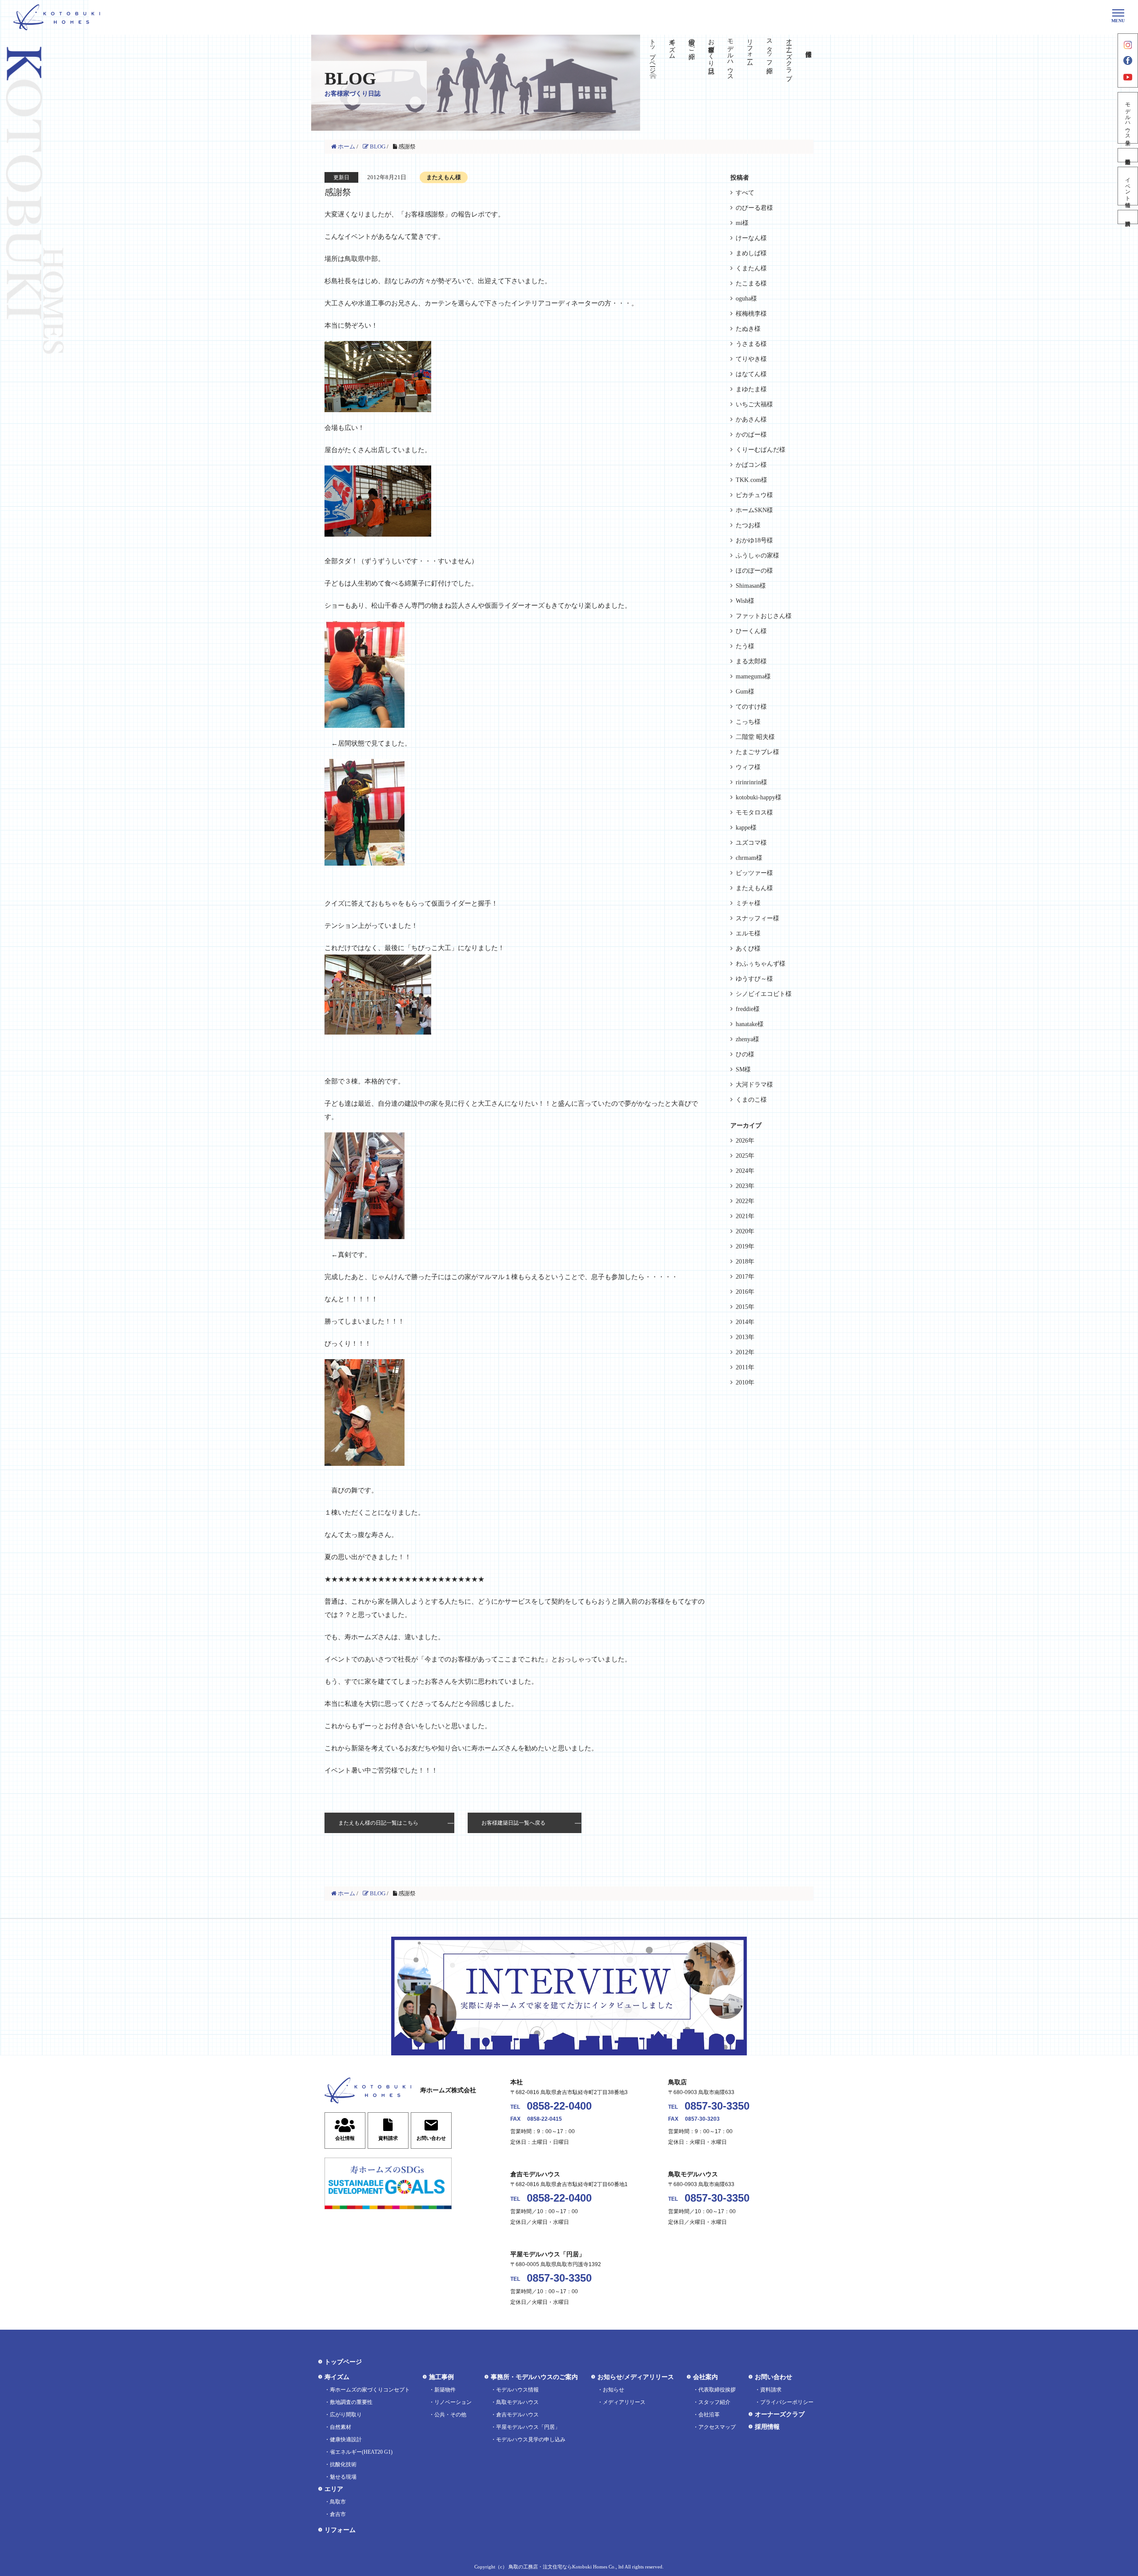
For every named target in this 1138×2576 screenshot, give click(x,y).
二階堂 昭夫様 (755, 737)
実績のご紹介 (691, 42)
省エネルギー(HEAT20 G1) (361, 2452)
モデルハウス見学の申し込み (531, 2440)
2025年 (745, 1156)
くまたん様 (751, 268)
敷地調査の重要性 (351, 2402)
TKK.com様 (751, 480)
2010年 (745, 1382)
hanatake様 (750, 1024)
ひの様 (745, 1054)
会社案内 (705, 2377)
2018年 (745, 1262)
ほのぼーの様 (754, 571)
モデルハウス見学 (1128, 118)
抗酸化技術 (343, 2464)
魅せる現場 (343, 2477)
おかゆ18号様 (754, 540)
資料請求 (1128, 217)
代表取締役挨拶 (717, 2390)
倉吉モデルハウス (517, 2415)
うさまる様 (751, 344)
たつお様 (748, 525)
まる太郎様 (751, 661)
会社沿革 (709, 2415)
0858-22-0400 (559, 2106)
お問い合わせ (773, 2377)
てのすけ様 (751, 707)
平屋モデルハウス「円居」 (528, 2427)
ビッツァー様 (754, 873)
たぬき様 (748, 329)
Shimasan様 (751, 586)
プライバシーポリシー (787, 2402)
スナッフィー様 (757, 918)
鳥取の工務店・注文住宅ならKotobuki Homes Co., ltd (566, 2567)
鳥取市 (338, 2502)
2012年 (745, 1352)
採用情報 (767, 2427)
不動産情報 (1128, 155)
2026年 (745, 1141)
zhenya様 (747, 1039)
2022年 (745, 1201)
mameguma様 (753, 676)
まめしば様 (751, 253)
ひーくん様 (751, 631)
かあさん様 (751, 419)
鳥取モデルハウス (517, 2402)
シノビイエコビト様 (764, 994)
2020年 (745, 1231)
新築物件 (445, 2390)
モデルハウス (731, 56)
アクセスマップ (717, 2427)
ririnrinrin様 (751, 782)
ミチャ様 (748, 903)
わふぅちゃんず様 (761, 964)
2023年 (745, 1186)
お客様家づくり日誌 (711, 49)
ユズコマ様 (751, 843)
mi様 (742, 223)
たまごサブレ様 (757, 752)
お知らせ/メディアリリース (636, 2377)
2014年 (745, 1322)
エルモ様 (748, 933)
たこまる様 (751, 283)
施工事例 (441, 2377)
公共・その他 (450, 2415)
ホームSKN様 (754, 510)
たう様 (745, 646)
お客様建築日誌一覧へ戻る (513, 1823)
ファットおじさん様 (764, 616)
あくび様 (748, 949)
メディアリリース (624, 2402)
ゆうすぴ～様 (754, 979)
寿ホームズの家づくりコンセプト (370, 2390)
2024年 (745, 1171)
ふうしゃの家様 (757, 556)
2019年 (745, 1246)
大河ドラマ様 (754, 1085)
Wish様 (745, 601)
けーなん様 (751, 238)
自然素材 (341, 2427)
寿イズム (672, 45)
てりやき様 (751, 359)
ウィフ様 (748, 767)
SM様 (743, 1069)
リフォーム (750, 49)
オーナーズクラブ (789, 56)
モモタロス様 (754, 813)
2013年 (745, 1337)
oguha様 (746, 299)
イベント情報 (1128, 186)
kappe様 (746, 828)
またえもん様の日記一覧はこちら (378, 1823)
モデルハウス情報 (517, 2390)
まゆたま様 (751, 389)
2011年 (745, 1367)
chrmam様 (749, 858)
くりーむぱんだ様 (761, 450)
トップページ (653, 52)
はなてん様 (751, 374)
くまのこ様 (751, 1100)
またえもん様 (754, 888)
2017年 (745, 1277)
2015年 (745, 1307)
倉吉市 (338, 2514)
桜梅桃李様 (751, 314)
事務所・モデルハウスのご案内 (534, 2377)
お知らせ (613, 2390)
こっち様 (748, 722)
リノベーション (453, 2402)
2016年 (745, 1292)
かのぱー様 (751, 435)
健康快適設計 (346, 2440)
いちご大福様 (754, 404)
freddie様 (748, 1009)
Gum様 (745, 692)
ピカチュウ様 (754, 495)
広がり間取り (346, 2415)
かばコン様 (751, 465)
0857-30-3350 (717, 2106)
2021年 (745, 1216)
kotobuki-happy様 (759, 797)
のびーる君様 (754, 208)
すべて (745, 193)
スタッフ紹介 (769, 49)
